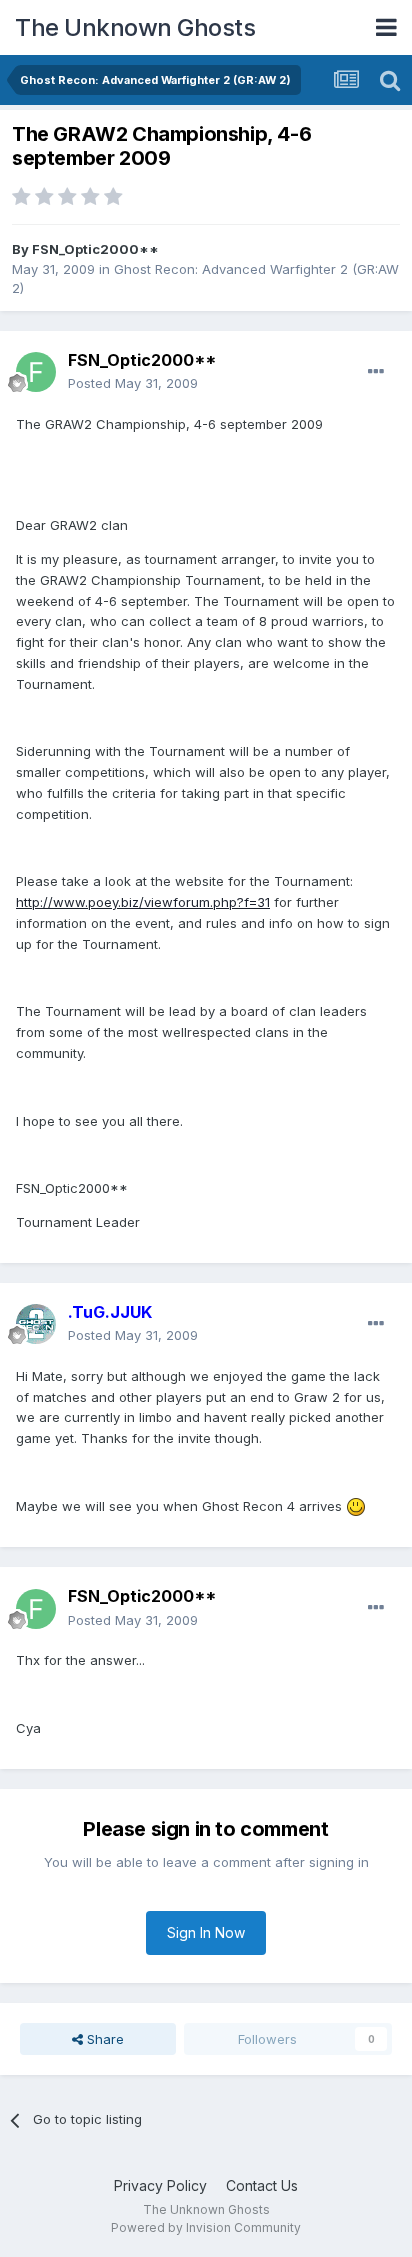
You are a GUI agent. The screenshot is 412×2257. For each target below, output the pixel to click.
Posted (133, 383)
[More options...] (376, 372)
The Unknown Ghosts (135, 27)
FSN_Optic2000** (95, 249)
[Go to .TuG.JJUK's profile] (36, 1324)
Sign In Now (206, 1932)
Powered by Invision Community (206, 2227)
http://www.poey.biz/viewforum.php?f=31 (143, 902)
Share (103, 2039)
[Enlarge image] (356, 1506)
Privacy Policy (160, 2185)
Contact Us (262, 2185)
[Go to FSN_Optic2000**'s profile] (36, 372)
